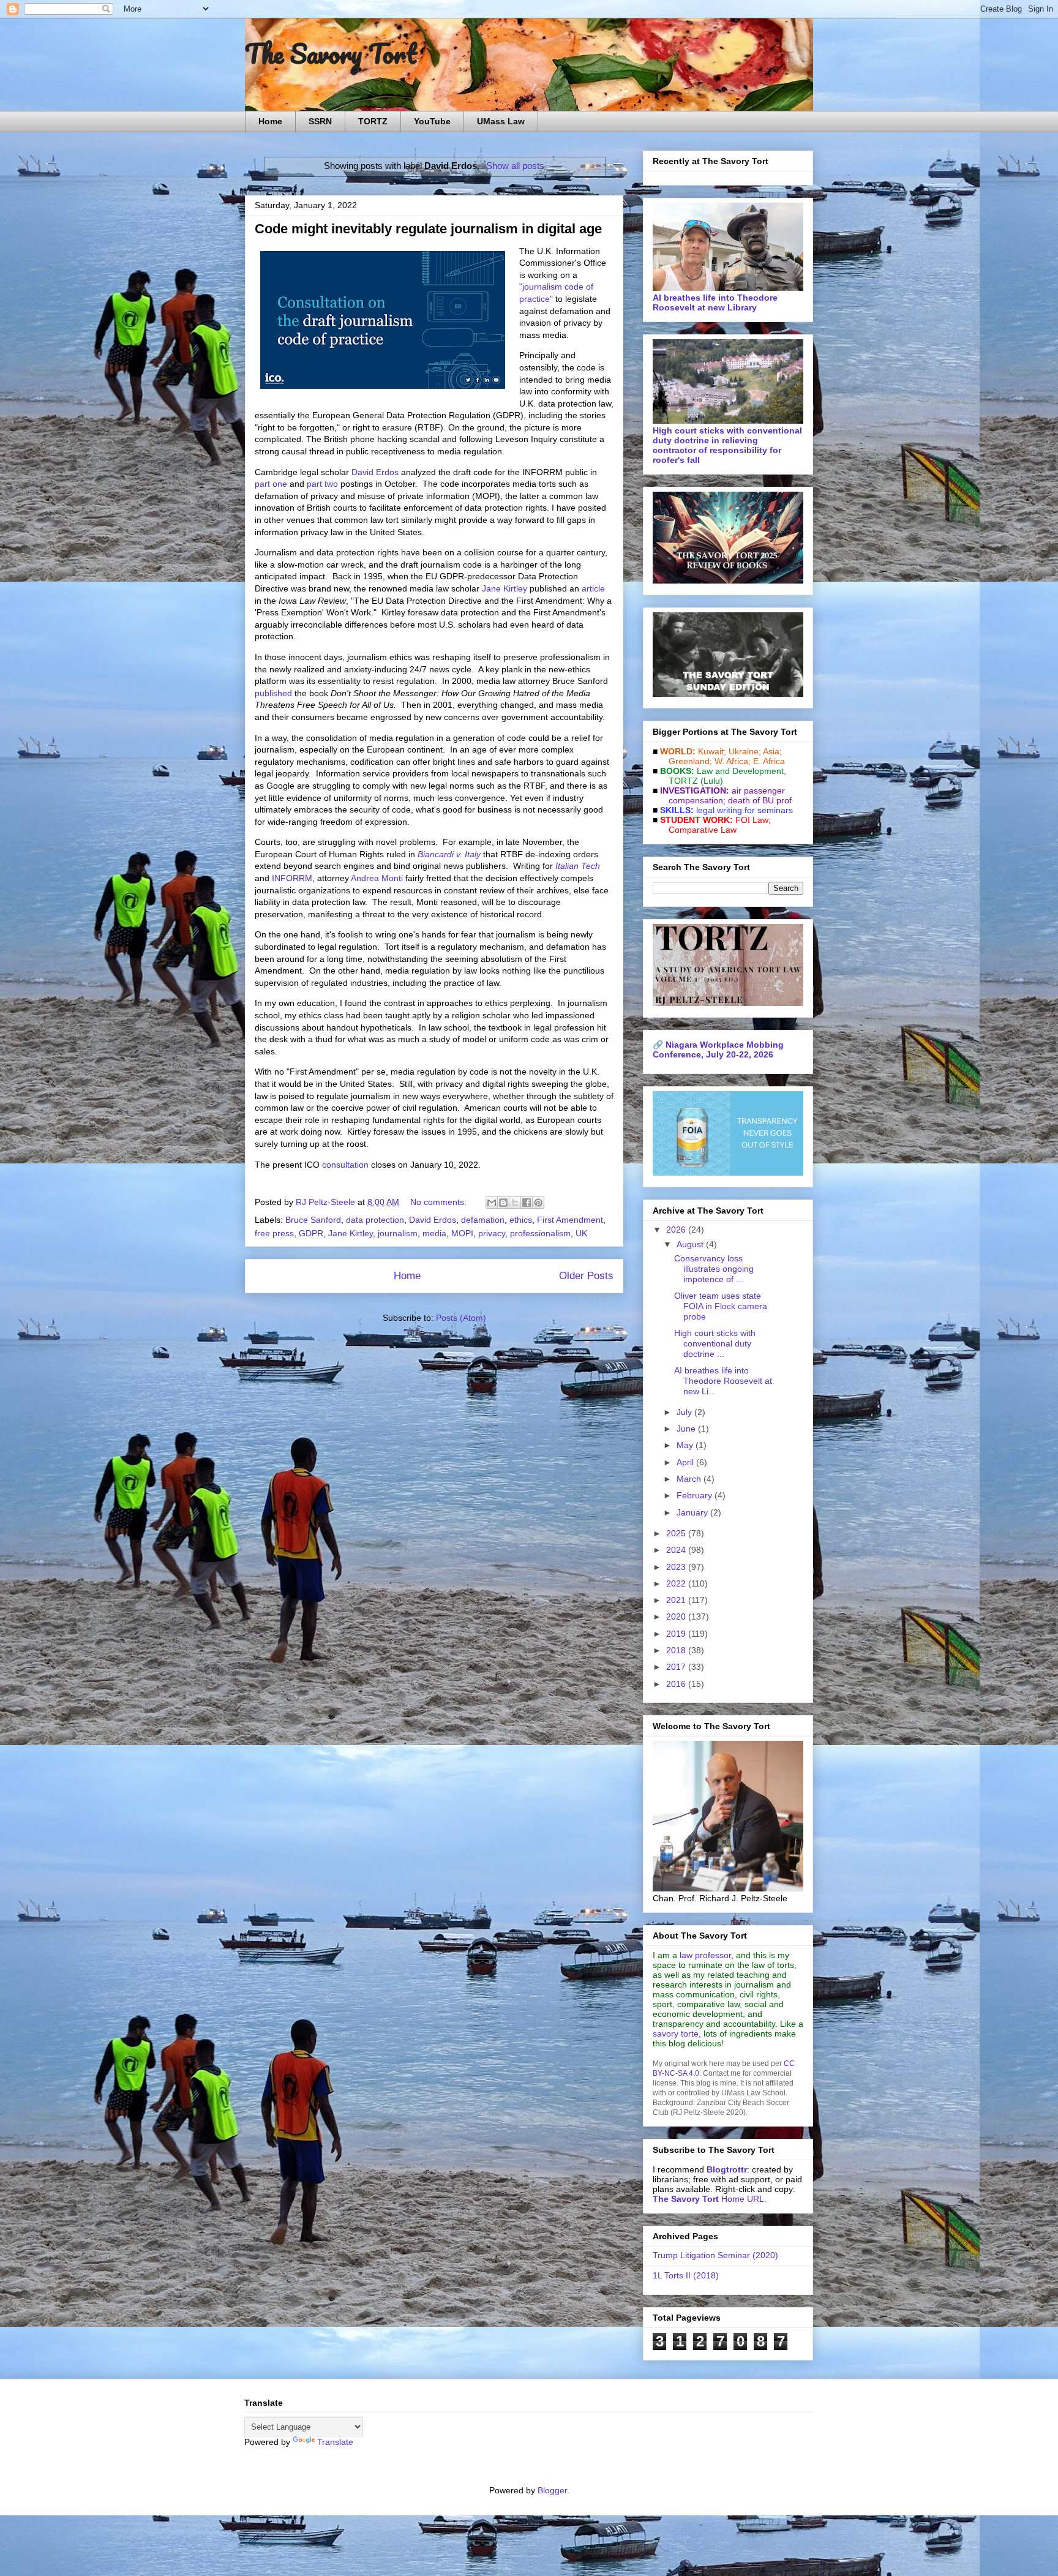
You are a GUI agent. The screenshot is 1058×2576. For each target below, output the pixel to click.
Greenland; (690, 761)
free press (274, 1233)
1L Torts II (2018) (686, 2275)
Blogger (552, 2490)
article (593, 588)
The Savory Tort (331, 53)
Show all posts (515, 166)
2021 (677, 1600)
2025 (677, 1533)
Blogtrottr (727, 2169)
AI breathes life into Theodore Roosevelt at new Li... (723, 1381)
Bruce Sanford (313, 1220)
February (696, 1495)
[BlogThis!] (503, 1203)
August (691, 1244)
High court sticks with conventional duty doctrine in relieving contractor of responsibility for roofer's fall (727, 445)
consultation (345, 1165)
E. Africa (769, 761)
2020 (677, 1617)
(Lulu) (712, 781)
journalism (398, 1233)
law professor (705, 1955)
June (687, 1429)
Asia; (772, 751)
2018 (677, 1650)
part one (271, 484)
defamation (483, 1220)
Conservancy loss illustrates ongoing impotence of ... (714, 1269)
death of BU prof (760, 800)
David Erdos (375, 472)
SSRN (320, 121)
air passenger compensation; (723, 795)
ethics (521, 1220)
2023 (677, 1567)
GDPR (311, 1233)
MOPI (462, 1233)
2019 (677, 1634)
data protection (375, 1220)
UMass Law (501, 121)
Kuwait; (712, 751)
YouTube (432, 121)
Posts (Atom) (461, 1318)
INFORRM (292, 878)
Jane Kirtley (505, 588)
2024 (677, 1550)
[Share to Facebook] (527, 1203)
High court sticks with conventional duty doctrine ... (715, 1343)
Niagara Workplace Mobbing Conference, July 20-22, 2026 (718, 1050)
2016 (677, 1684)
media (434, 1233)
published (273, 693)
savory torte (676, 2033)
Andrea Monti (377, 878)
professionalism (540, 1233)
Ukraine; (745, 751)
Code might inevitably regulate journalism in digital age (428, 229)
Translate (335, 2442)
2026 (677, 1230)
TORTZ (373, 121)
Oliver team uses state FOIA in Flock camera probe (721, 1306)
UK (581, 1233)
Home (270, 121)
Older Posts (586, 1276)
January (693, 1512)
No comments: (440, 1202)
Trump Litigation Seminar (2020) (715, 2255)
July (685, 1412)
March (690, 1479)
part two (322, 484)
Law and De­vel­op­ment (740, 771)
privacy (492, 1233)
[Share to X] (515, 1203)
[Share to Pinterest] (538, 1203)
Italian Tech (578, 866)
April (686, 1462)
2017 (677, 1667)
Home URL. (710, 2199)
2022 (677, 1583)
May (686, 1445)
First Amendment (570, 1220)
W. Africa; (733, 761)
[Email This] (492, 1203)
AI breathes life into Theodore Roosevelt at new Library (715, 302)
